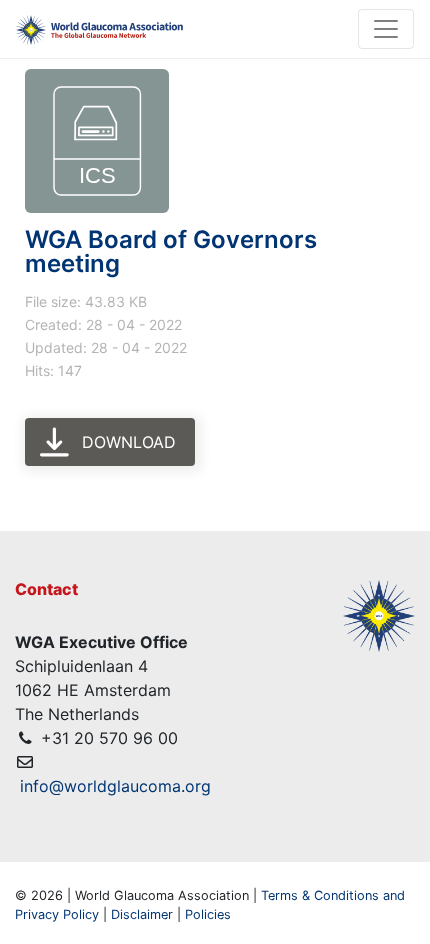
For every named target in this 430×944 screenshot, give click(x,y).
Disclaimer (142, 914)
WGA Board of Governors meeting (171, 251)
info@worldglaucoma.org (115, 786)
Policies (208, 914)
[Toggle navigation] (386, 29)
